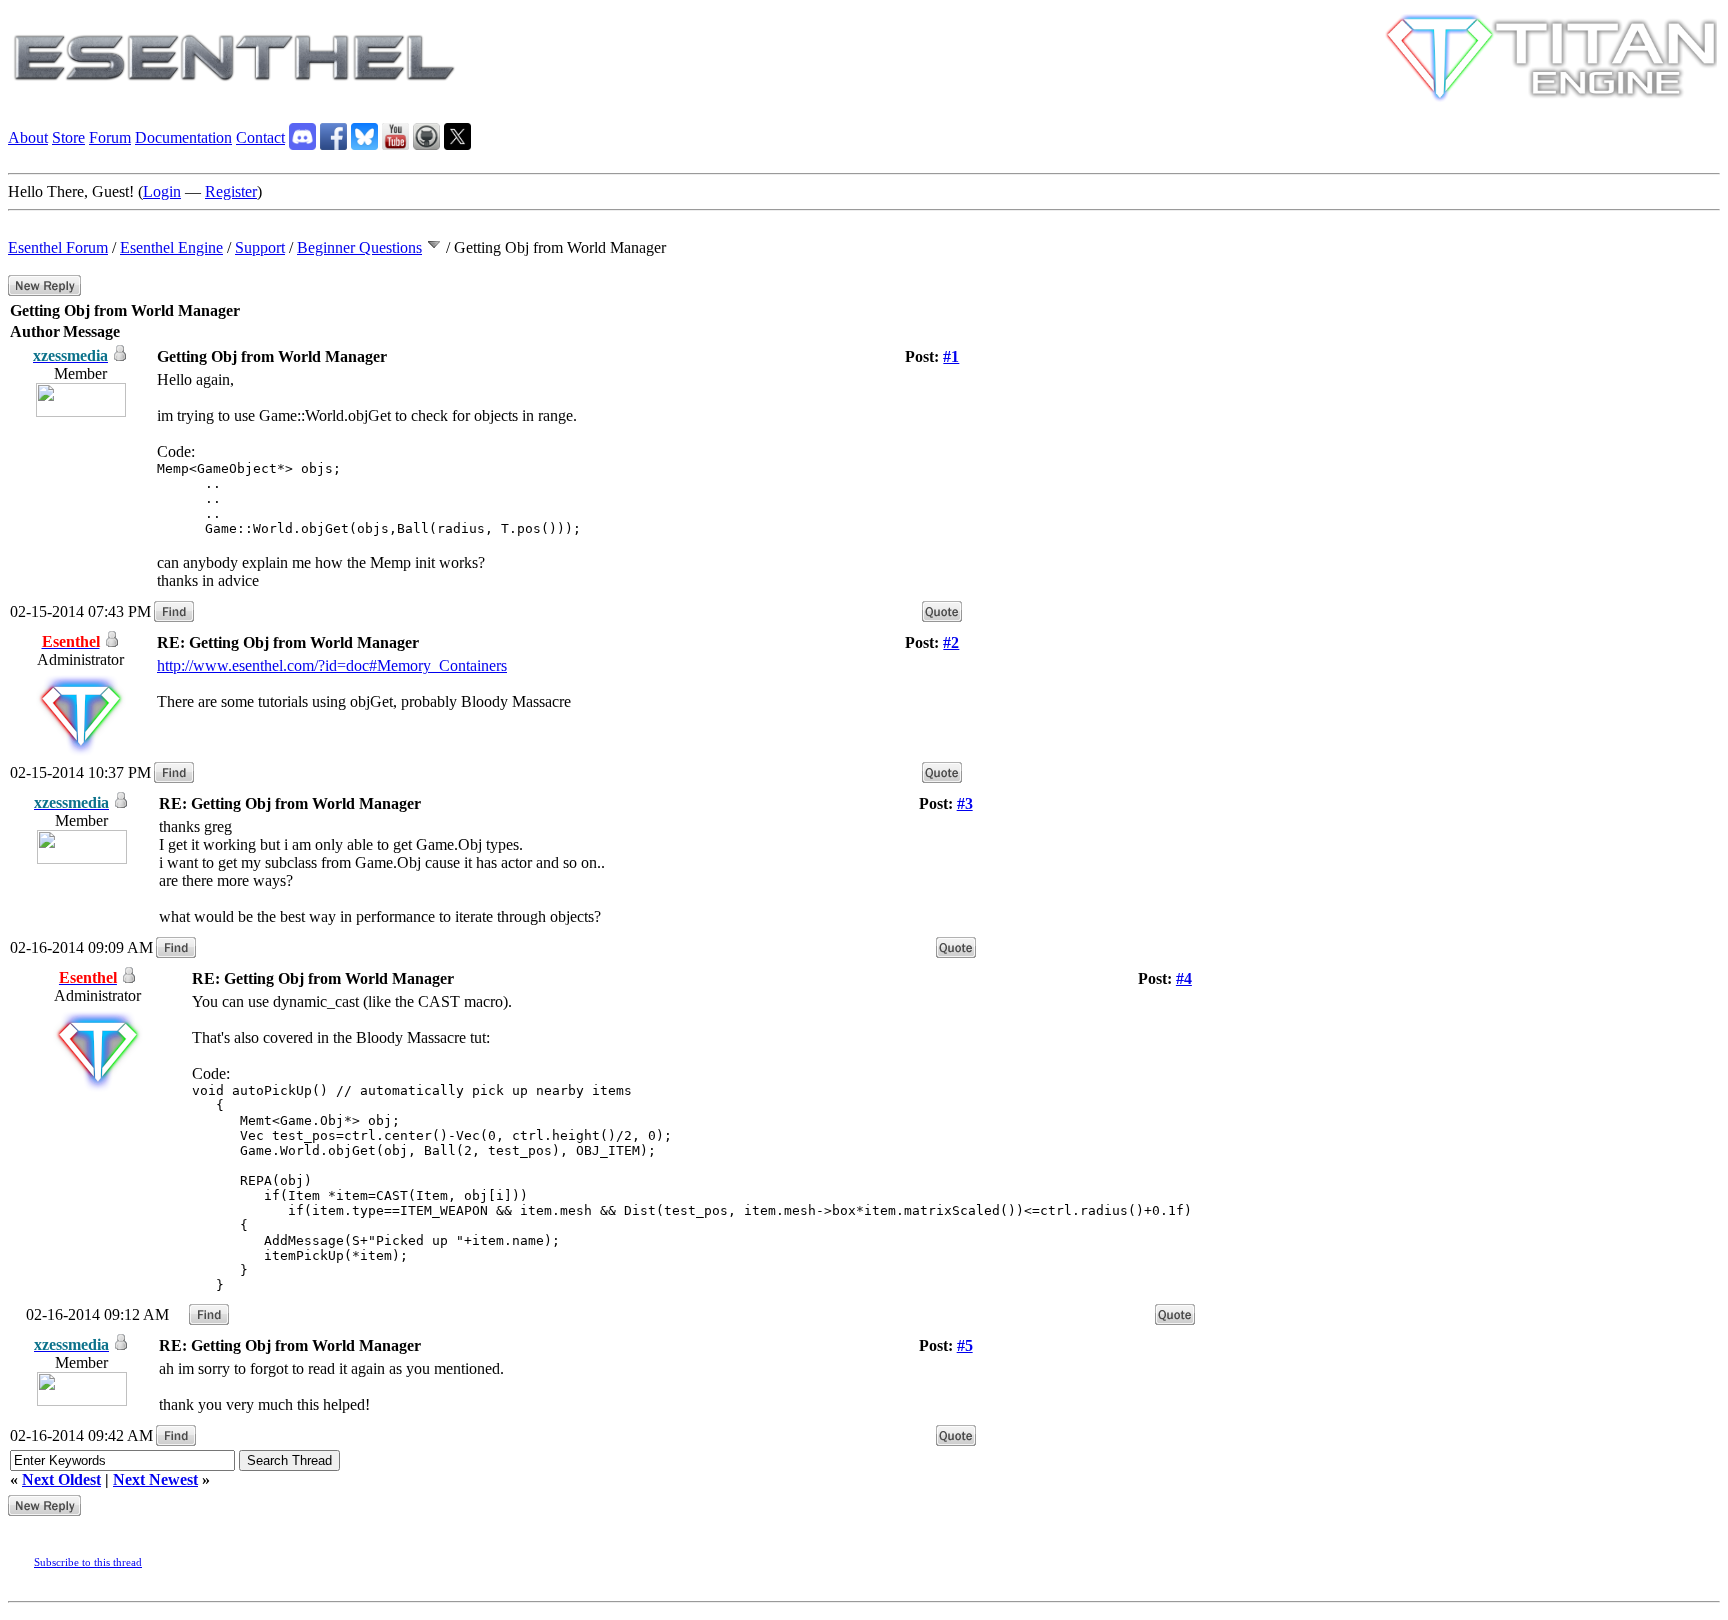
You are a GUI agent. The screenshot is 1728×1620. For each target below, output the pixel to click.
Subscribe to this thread (88, 1562)
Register (231, 191)
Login (162, 191)
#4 (1184, 978)
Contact (260, 137)
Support (260, 247)
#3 (965, 803)
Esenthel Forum (58, 247)
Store (68, 137)
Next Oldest (61, 1479)
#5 (965, 1345)
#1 (951, 356)
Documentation (183, 137)
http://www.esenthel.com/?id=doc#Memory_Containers (332, 665)
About (28, 137)
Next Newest (155, 1479)
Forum (110, 137)
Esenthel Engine (171, 247)
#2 (951, 642)
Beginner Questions (359, 247)
